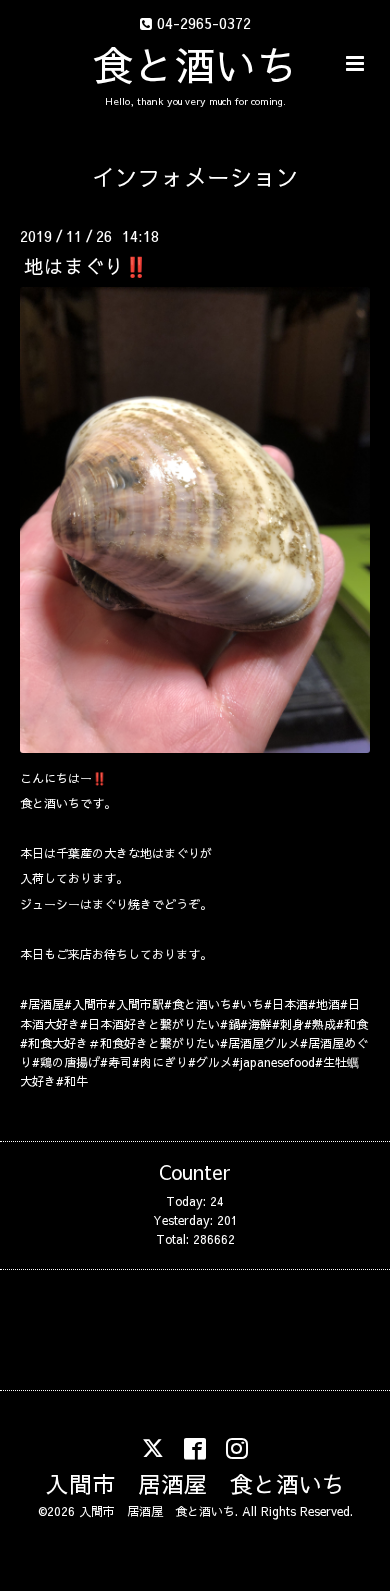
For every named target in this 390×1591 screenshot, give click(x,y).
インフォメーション (195, 176)
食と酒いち (195, 64)
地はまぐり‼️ (86, 264)
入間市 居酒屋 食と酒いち (195, 1483)
